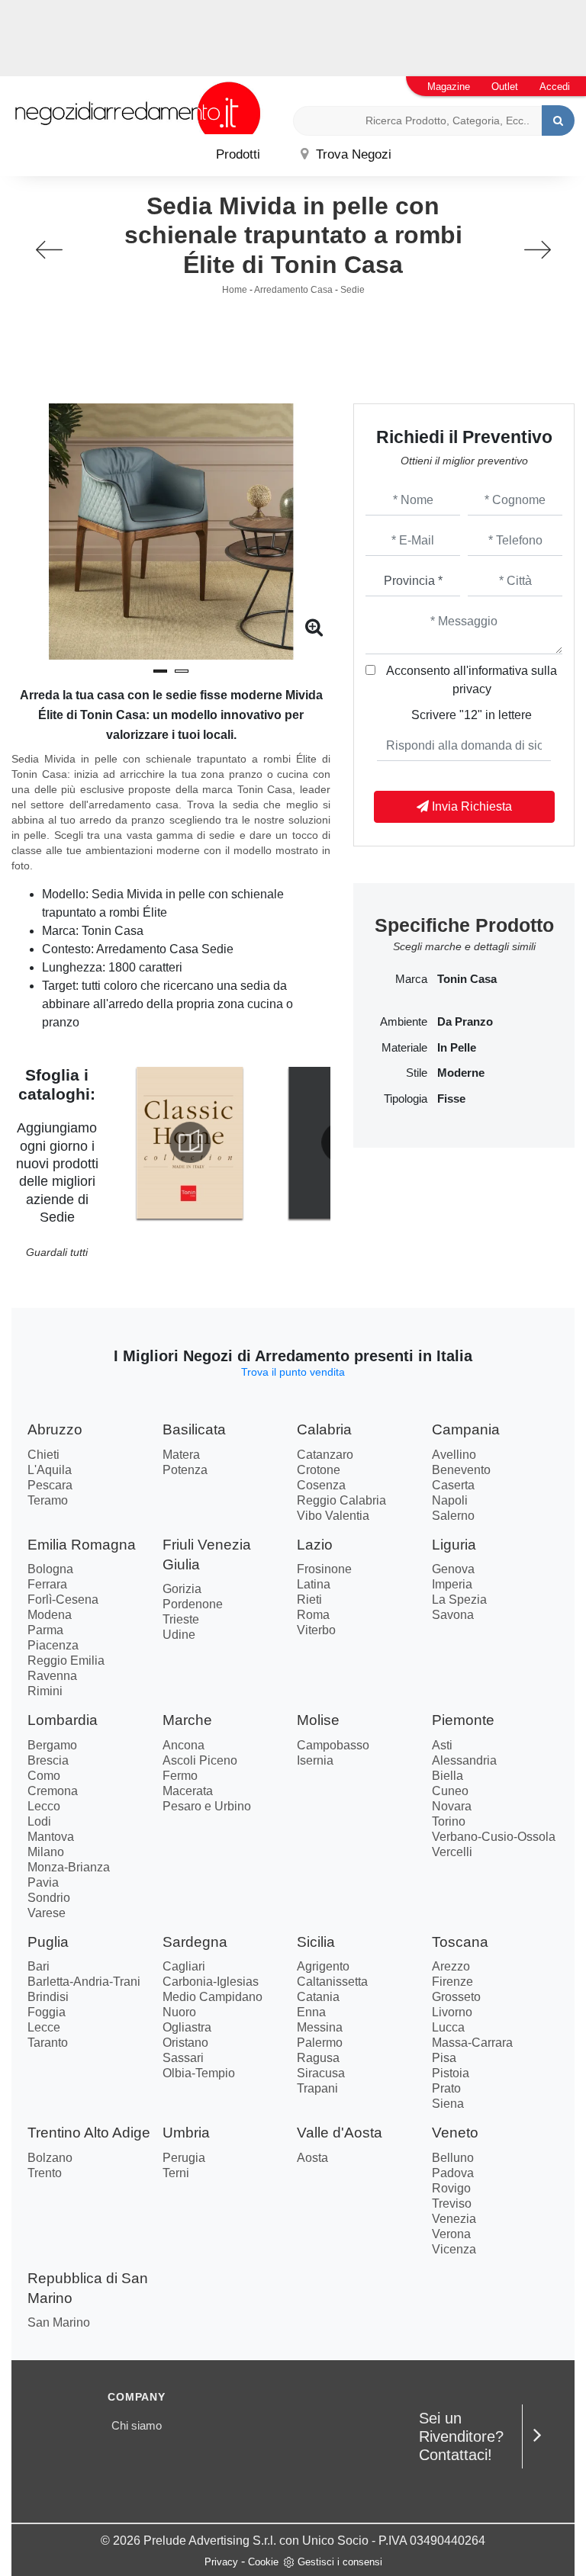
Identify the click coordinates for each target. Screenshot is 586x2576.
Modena (50, 1615)
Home (235, 290)
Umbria (186, 2133)
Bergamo (52, 1745)
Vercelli (452, 1852)
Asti (442, 1745)
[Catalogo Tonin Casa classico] (190, 1142)
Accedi (555, 87)
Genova (453, 1569)
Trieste (181, 1619)
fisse (451, 1099)
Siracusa (321, 2073)
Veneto (455, 2133)
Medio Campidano (213, 1997)
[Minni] (49, 250)
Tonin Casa (467, 979)
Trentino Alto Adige (89, 2133)
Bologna (50, 1569)
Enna (311, 2012)
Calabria (324, 1429)
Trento (45, 2173)
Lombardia (63, 1720)
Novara (452, 1806)
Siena (448, 2104)
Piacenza (53, 1645)
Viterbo (316, 1630)
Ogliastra (187, 2027)
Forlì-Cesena (63, 1600)
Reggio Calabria (341, 1500)
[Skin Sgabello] (537, 250)
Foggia (47, 2012)
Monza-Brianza (69, 1867)
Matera (181, 1455)
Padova (453, 2173)
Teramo (48, 1500)
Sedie (353, 290)
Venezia (454, 2219)
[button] (160, 671)
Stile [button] (417, 1073)
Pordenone (193, 1604)
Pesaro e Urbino (207, 1806)
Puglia (48, 1942)
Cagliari (184, 1966)
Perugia (184, 2158)
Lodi (39, 1821)
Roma (313, 1615)
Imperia (452, 1584)
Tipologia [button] (406, 1099)
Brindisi (48, 1997)
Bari (39, 1966)
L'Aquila (50, 1470)
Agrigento (323, 1966)
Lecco (44, 1806)
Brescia (48, 1760)
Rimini (45, 1691)
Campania (466, 1429)
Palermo (320, 2043)
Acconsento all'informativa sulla (472, 680)
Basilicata (194, 1429)
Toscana (460, 1942)
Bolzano (50, 2158)
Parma (45, 1630)
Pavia (43, 1882)
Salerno (453, 1516)
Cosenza (321, 1485)
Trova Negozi (352, 154)
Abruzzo (55, 1429)
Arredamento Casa (293, 290)
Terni (176, 2173)
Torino (449, 1821)
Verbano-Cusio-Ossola (494, 1837)
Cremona (53, 1791)
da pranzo (465, 1022)
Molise (318, 1720)
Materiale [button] (404, 1048)
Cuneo (450, 1791)
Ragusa (318, 2058)
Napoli (450, 1500)
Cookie (263, 2562)
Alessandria (464, 1760)
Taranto (48, 2043)
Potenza (185, 1470)
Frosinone (324, 1569)
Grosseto (456, 1997)
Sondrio (49, 1898)
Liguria (454, 1545)
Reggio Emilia (66, 1661)
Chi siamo (137, 2425)
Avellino (454, 1455)
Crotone (319, 1470)
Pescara (50, 1485)
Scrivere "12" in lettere (472, 715)
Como (44, 1776)
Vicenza (454, 2249)
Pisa (444, 2058)
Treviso (452, 2203)
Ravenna (52, 1676)
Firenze (452, 1982)
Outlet (505, 87)
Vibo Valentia (333, 1516)
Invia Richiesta (470, 806)
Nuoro (179, 2012)
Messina (320, 2027)
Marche (187, 1720)
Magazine (449, 87)
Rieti (309, 1600)
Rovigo (451, 2188)
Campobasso (333, 1745)
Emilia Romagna (82, 1545)
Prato (446, 2088)
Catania (318, 1997)
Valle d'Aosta (340, 2133)
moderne (461, 1073)
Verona (451, 2234)
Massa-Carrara (472, 2043)
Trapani (317, 2088)
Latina (314, 1584)
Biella (448, 1776)
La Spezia (459, 1600)
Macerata (188, 1791)
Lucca (448, 2027)
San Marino (59, 2322)
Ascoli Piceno (200, 1760)
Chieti (43, 1455)
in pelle (457, 1048)
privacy (472, 689)
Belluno (453, 2158)
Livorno (452, 2012)
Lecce (44, 2027)
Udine (179, 1635)
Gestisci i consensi (340, 2562)
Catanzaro (325, 1455)
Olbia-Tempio (199, 2073)
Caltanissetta (332, 1982)
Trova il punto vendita (293, 1372)
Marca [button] (411, 979)
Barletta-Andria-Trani (84, 1982)
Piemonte (463, 1720)
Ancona (184, 1745)
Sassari (183, 2058)
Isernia (315, 1760)
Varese (47, 1913)
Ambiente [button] (404, 1022)
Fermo (180, 1776)
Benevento (461, 1470)
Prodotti (238, 154)
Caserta (453, 1485)
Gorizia (182, 1589)
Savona (453, 1615)
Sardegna (195, 1942)
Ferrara (47, 1584)
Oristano (185, 2043)
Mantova (51, 1837)
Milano (46, 1852)
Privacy (221, 2562)
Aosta (312, 2158)
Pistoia (451, 2073)
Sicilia (316, 1942)
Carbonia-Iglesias (211, 1982)
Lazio (315, 1545)
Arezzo (451, 1966)
